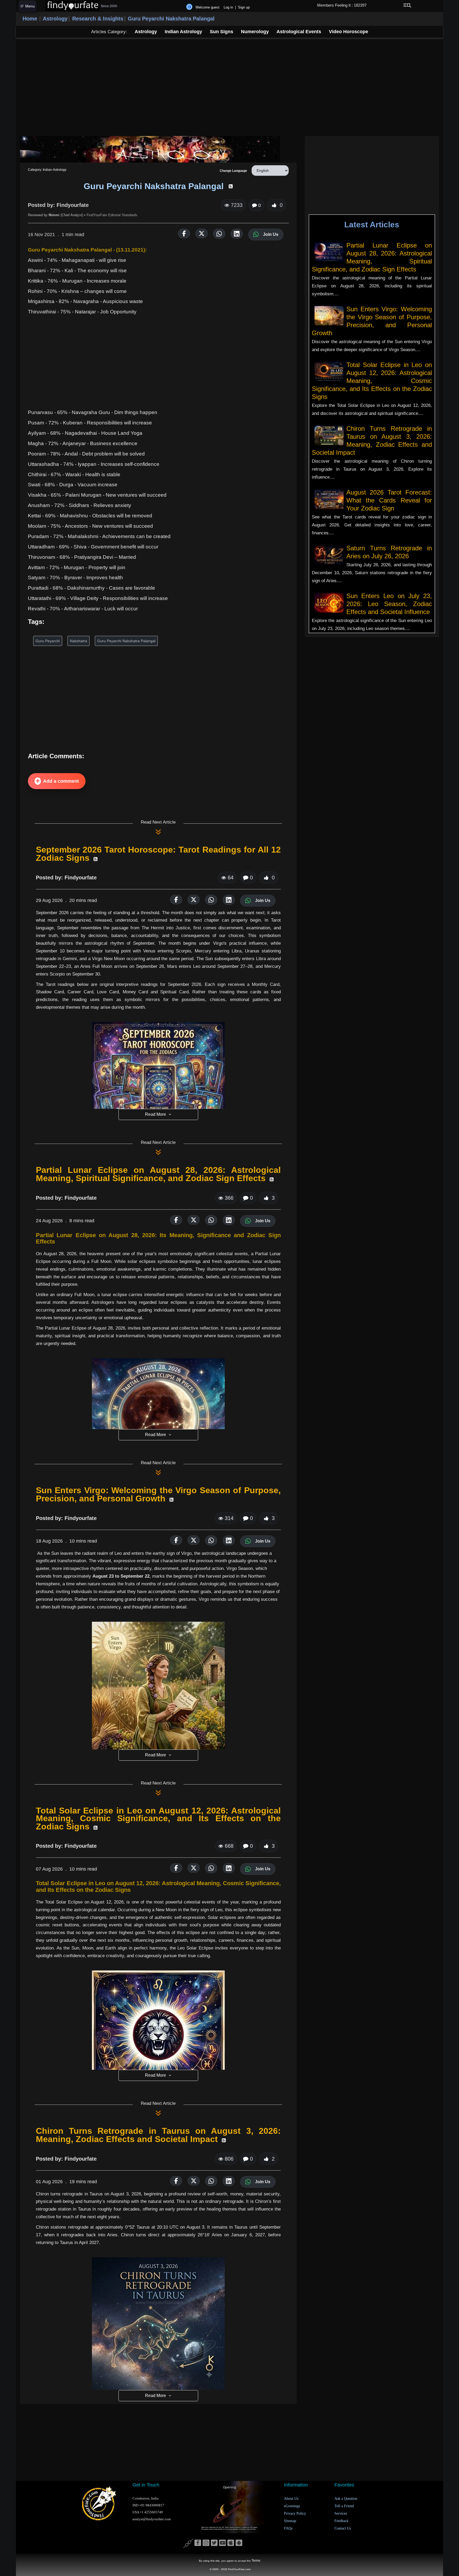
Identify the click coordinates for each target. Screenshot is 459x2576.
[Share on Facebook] (184, 233)
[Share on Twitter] (202, 233)
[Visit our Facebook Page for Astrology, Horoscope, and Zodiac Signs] (198, 2543)
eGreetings (292, 2506)
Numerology (255, 32)
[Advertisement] (229, 87)
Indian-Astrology (54, 170)
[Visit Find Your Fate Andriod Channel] (239, 2543)
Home (30, 19)
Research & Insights (98, 19)
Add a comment (61, 781)
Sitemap (290, 2521)
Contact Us (343, 2528)
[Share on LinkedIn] (237, 234)
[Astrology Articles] (150, 149)
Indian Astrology (183, 32)
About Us (291, 2499)
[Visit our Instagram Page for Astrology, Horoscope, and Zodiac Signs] (206, 2543)
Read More (156, 1114)
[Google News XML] (95, 859)
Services (341, 2513)
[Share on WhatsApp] (219, 234)
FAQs (288, 2528)
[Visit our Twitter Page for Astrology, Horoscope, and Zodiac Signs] (214, 2543)
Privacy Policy (295, 2513)
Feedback (341, 2521)
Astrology (55, 19)
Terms (256, 2561)
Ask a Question (346, 2499)
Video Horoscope (348, 32)
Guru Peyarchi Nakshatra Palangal (171, 19)
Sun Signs (222, 32)
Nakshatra (78, 641)
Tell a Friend (344, 2506)
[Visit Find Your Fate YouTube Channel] (222, 2543)
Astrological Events (299, 32)
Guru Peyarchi (48, 641)
